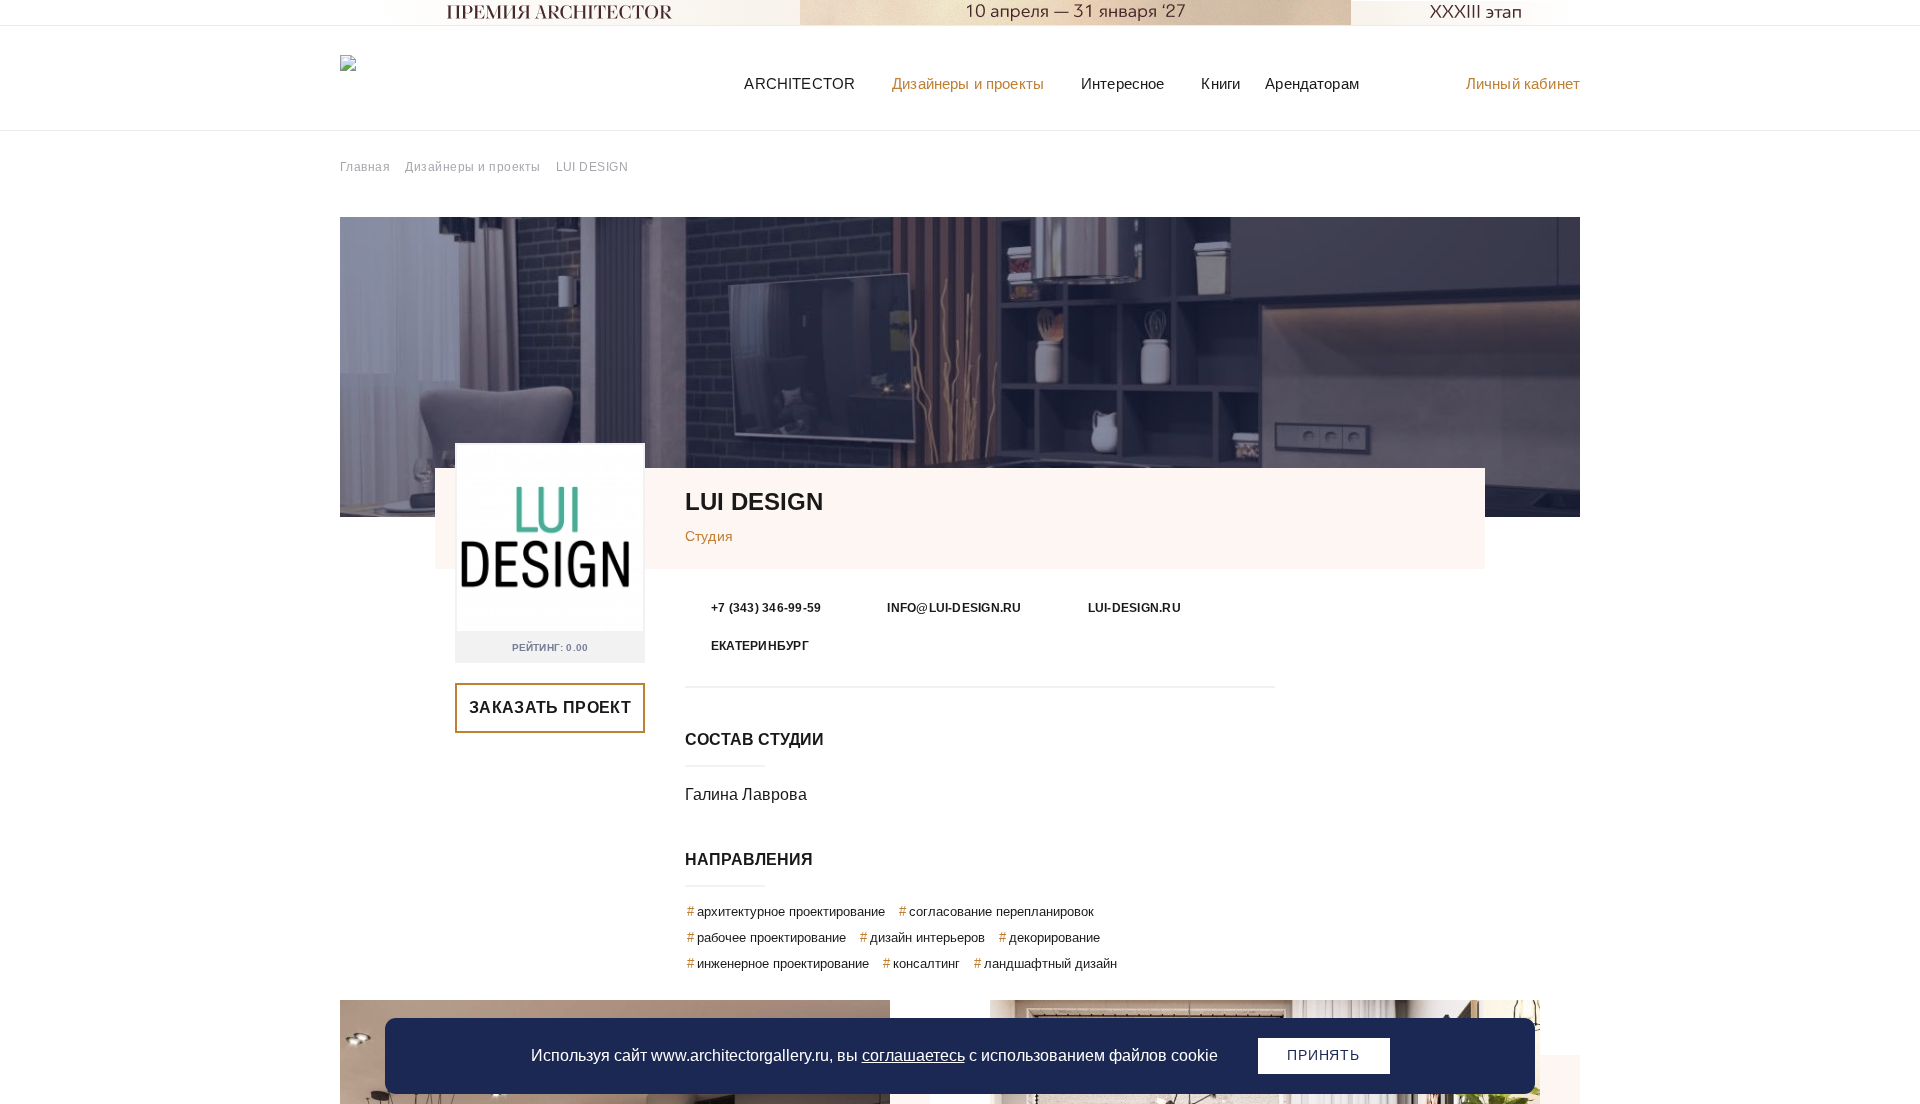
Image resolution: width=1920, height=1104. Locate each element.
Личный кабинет (1523, 83)
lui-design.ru (1134, 608)
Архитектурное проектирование (791, 911)
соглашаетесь (913, 1055)
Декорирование (1054, 937)
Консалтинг (926, 963)
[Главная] (444, 82)
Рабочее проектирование (771, 937)
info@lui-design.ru (954, 608)
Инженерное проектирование (783, 963)
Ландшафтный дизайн (1050, 963)
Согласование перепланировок (1001, 911)
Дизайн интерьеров (927, 937)
